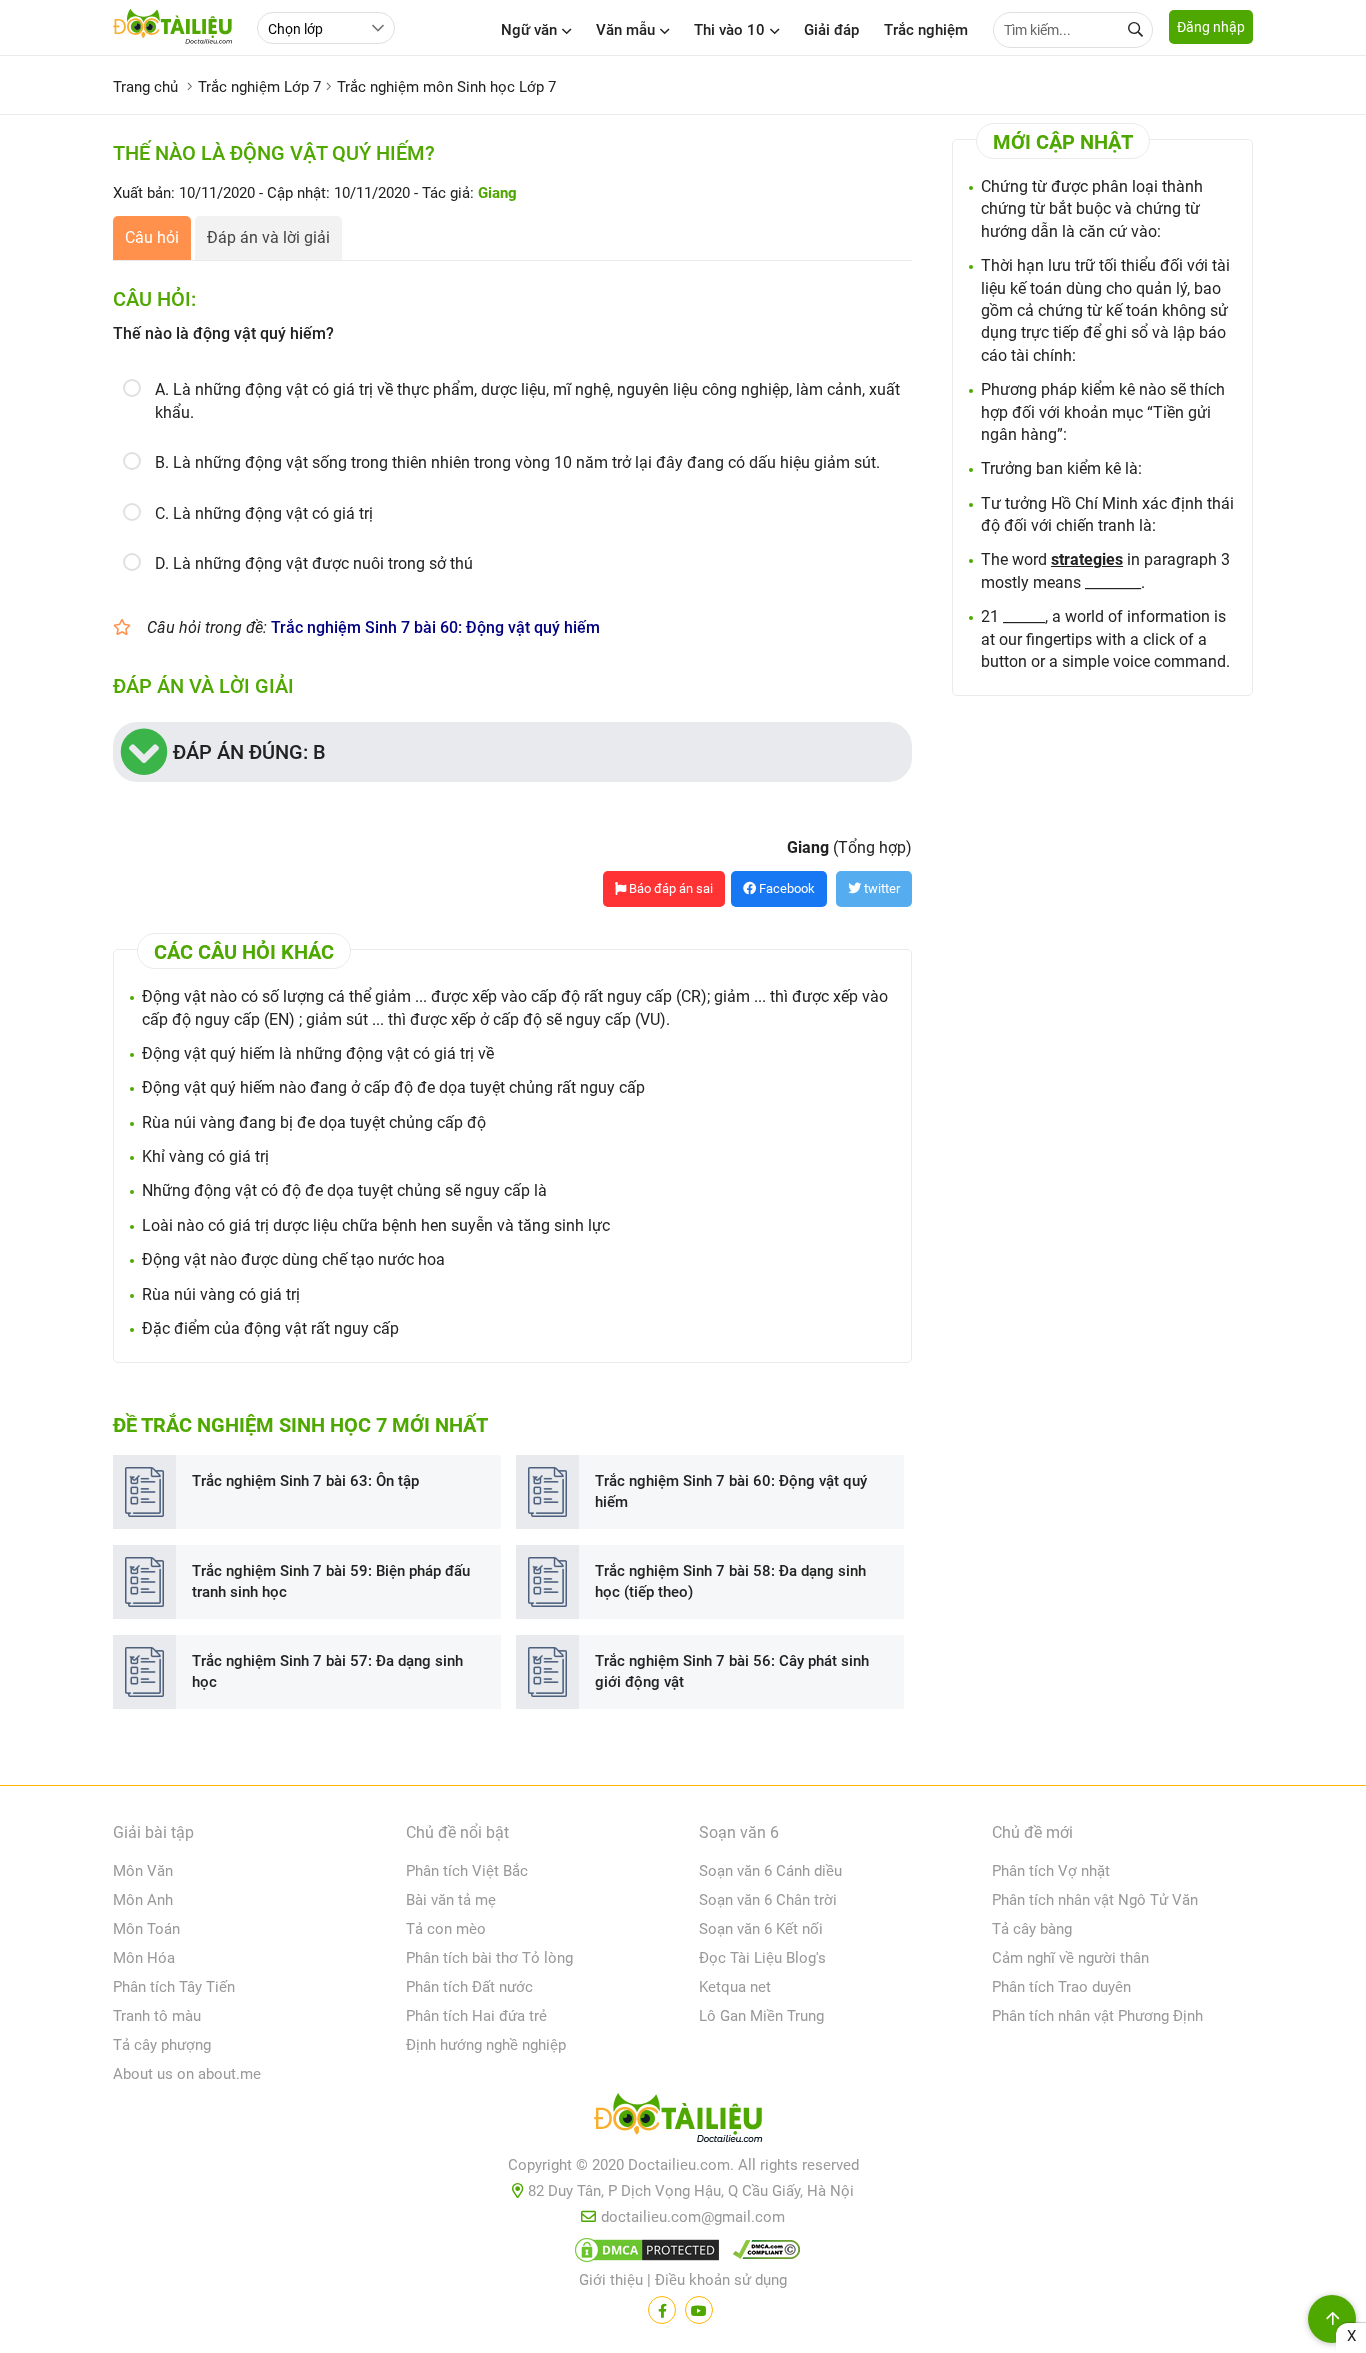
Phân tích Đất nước (469, 1987)
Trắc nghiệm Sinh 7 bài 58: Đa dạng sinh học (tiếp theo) (730, 1581)
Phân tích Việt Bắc (467, 1871)
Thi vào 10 (729, 30)
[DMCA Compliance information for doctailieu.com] (762, 2254)
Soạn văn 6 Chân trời (768, 1900)
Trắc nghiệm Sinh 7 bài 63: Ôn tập (305, 1481)
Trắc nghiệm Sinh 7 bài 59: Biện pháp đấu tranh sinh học (331, 1581)
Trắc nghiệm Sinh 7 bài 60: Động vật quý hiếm (435, 627)
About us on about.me (187, 2074)
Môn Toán (146, 1929)
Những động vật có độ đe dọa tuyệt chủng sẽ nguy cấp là (344, 1190)
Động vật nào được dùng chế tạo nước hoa (293, 1259)
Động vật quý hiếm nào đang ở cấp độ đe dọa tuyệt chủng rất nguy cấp (393, 1087)
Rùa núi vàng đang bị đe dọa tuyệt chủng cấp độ (314, 1122)
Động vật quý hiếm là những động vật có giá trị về (318, 1053)
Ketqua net (735, 1987)
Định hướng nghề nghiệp (486, 2045)
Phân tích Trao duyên (1061, 1987)
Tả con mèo (446, 1929)
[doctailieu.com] (683, 2122)
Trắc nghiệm (926, 30)
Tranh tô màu (157, 2016)
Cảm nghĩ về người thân (1070, 1958)
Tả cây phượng (162, 2045)
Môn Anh (143, 1900)
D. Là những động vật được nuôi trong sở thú (314, 563)
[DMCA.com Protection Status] (644, 2254)
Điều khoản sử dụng (721, 2280)
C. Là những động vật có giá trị (264, 513)
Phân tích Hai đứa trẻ (476, 2016)
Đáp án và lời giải (268, 237)
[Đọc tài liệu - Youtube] (699, 2310)
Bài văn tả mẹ (451, 1900)
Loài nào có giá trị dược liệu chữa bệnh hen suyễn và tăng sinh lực (376, 1225)
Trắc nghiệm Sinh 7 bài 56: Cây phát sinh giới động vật (732, 1671)
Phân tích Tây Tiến (174, 1987)
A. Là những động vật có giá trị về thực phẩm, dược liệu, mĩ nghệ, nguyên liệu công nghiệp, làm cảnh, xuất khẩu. (527, 400)
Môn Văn (143, 1871)
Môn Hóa (144, 1958)
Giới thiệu (611, 2280)
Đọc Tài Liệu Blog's (762, 1958)
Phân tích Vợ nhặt (1051, 1871)
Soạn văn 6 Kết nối (761, 1929)
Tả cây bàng (1032, 1929)
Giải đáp (831, 30)
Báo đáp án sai (669, 888)
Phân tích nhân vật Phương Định (1097, 2016)
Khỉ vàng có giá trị (205, 1156)
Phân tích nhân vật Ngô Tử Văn (1095, 1900)
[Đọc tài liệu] (662, 2310)
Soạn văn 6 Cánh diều (770, 1871)
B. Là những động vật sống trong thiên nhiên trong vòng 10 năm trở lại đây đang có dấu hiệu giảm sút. (517, 462)
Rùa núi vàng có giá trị (221, 1294)
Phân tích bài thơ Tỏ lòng (489, 1958)
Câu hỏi (152, 237)
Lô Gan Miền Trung (761, 2016)
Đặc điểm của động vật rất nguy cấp (270, 1328)
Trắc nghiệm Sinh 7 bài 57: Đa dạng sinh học (327, 1671)
